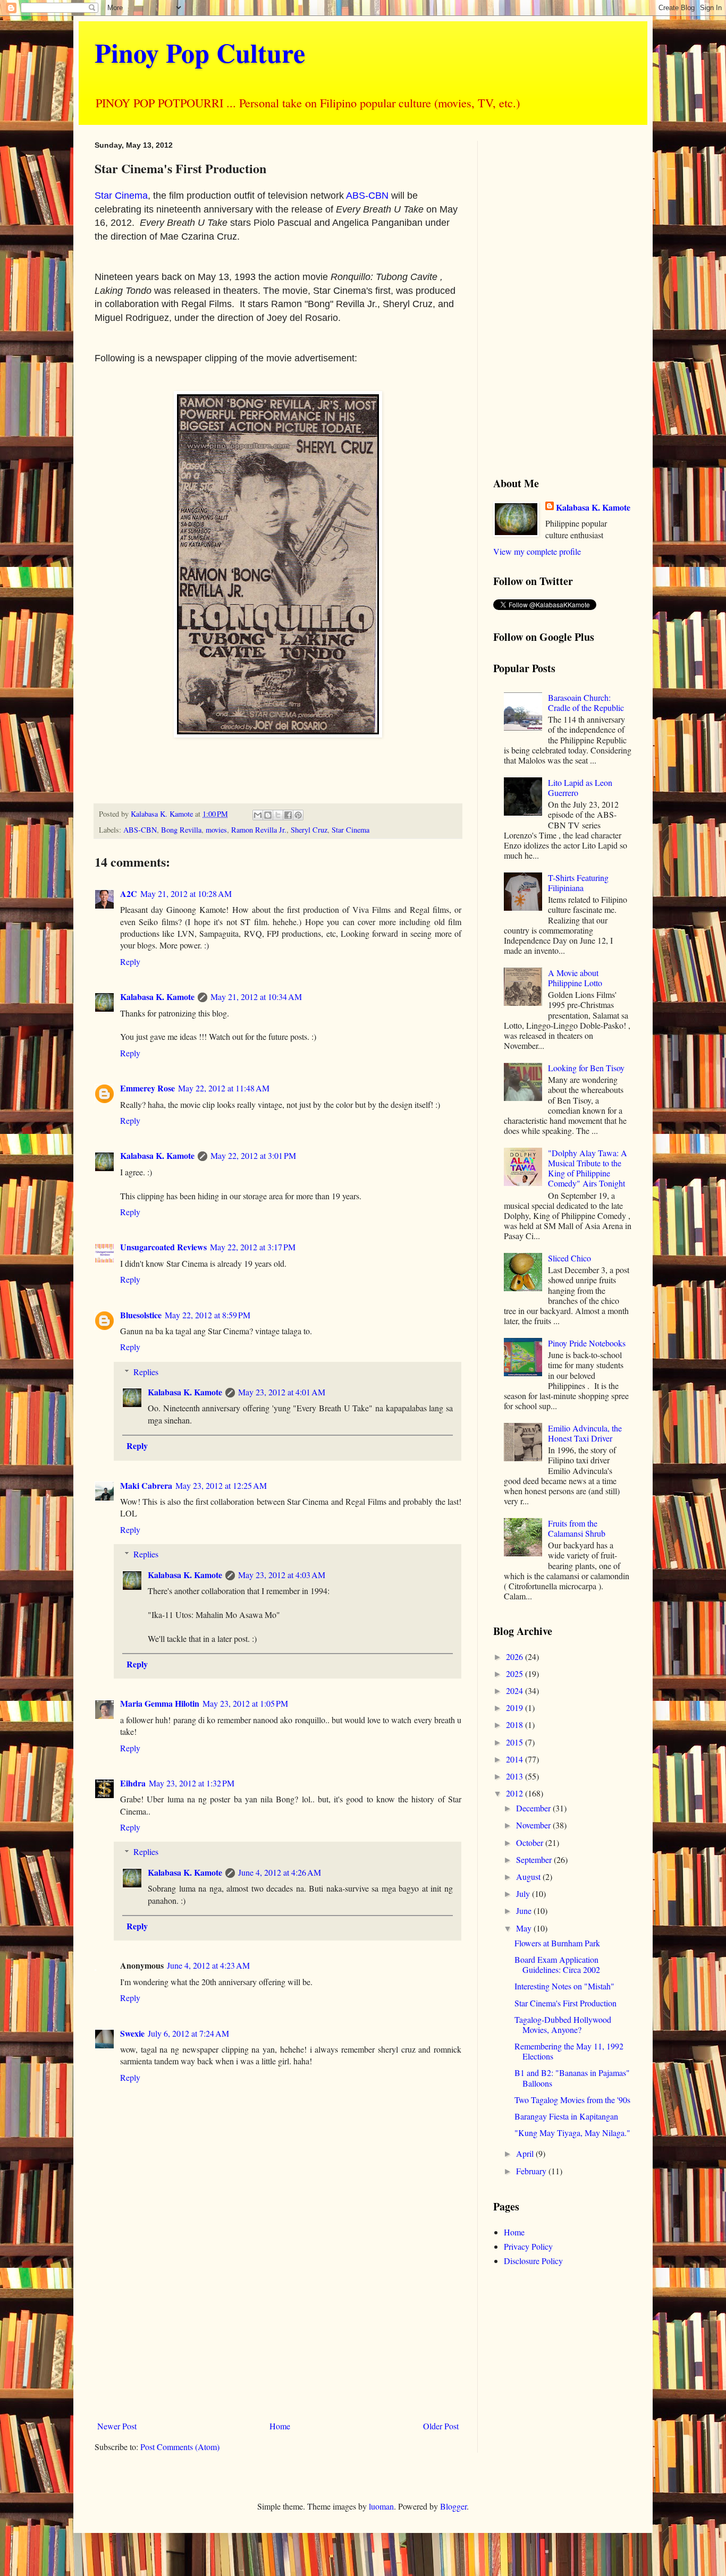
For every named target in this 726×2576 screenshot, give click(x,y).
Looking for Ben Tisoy (586, 1068)
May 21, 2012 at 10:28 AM (186, 893)
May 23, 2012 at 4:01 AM (282, 1392)
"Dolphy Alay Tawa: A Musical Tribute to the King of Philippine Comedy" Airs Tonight (588, 1168)
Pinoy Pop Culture (200, 52)
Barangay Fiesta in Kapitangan (566, 2116)
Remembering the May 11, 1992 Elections (569, 2051)
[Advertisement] (278, 2329)
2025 (516, 1673)
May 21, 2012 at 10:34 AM (256, 997)
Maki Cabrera (146, 1485)
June (525, 1910)
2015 (516, 1742)
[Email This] (258, 815)
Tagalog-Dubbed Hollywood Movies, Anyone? (563, 2024)
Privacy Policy (528, 2246)
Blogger (453, 2506)
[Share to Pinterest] (298, 815)
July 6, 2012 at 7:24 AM (188, 2033)
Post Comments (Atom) (180, 2447)
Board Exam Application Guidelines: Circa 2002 (557, 1964)
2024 (516, 1690)
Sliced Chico (569, 1258)
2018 (516, 1725)
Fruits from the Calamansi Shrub (577, 1528)
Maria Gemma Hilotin (160, 1703)
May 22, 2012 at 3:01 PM (253, 1155)
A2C (129, 893)
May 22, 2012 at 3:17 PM (253, 1247)
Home (280, 2426)
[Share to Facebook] (288, 815)
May (525, 1928)
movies (216, 830)
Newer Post (117, 2426)
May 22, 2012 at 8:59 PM (208, 1315)
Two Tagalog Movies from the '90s (572, 2100)
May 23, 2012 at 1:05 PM (245, 1703)
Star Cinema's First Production (565, 2003)
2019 (516, 1708)
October (531, 1842)
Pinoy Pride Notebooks (587, 1343)
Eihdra (133, 1783)
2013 (516, 1776)
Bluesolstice (141, 1315)
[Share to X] (278, 815)
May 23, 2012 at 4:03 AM (282, 1575)
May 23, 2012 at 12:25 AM (221, 1485)
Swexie (132, 2033)
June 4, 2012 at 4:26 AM (280, 1872)
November (534, 1825)
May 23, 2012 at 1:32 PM (192, 1783)
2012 (516, 1793)
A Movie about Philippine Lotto (575, 978)
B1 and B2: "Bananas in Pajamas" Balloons (572, 2078)
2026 (516, 1656)
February (532, 2171)
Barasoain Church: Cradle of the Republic (586, 702)
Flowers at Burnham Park (557, 1943)
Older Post (441, 2426)
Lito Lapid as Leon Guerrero (580, 787)
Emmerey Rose (147, 1088)
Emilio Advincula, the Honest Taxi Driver (585, 1433)
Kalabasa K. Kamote (157, 997)
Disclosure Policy (533, 2261)
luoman (381, 2506)
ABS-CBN (367, 196)
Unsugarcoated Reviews (163, 1247)
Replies (146, 1372)
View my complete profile (537, 551)
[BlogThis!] (268, 815)
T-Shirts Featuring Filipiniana (578, 883)
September (535, 1859)
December (534, 1808)
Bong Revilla (181, 830)
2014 (516, 1759)
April (526, 2153)
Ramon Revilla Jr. (259, 830)
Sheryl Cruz (309, 830)
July (524, 1893)
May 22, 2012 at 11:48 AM (224, 1088)
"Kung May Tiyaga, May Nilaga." (572, 2133)
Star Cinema (121, 196)
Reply (130, 961)
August (529, 1876)
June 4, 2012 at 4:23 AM (208, 1965)
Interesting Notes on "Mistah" (564, 1986)
